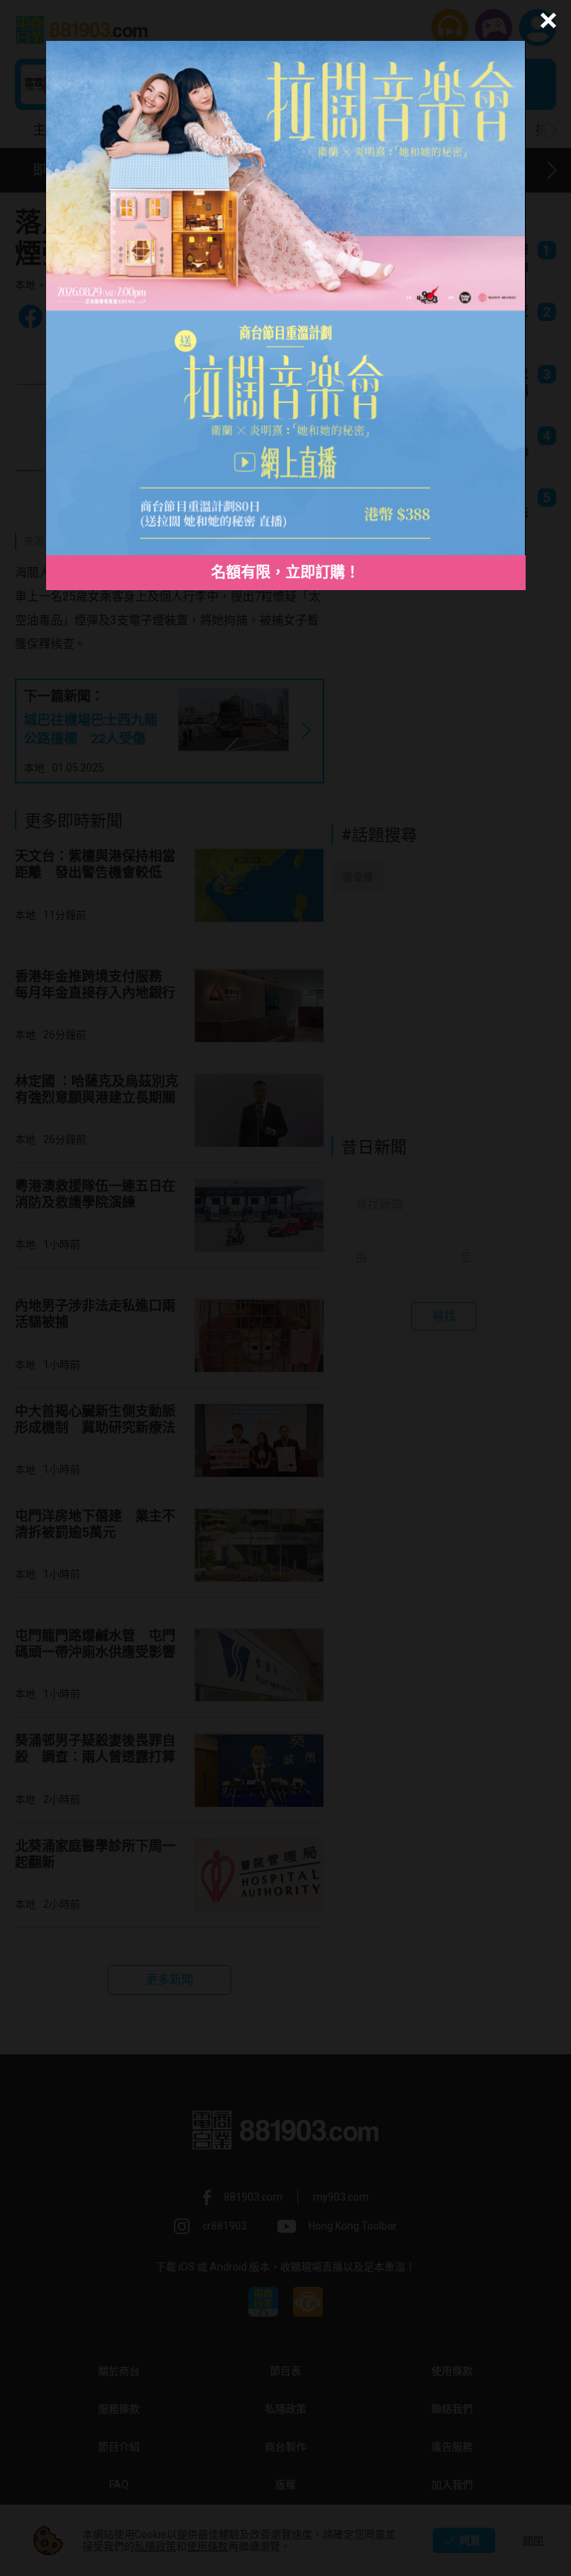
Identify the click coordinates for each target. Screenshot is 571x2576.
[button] (546, 20)
